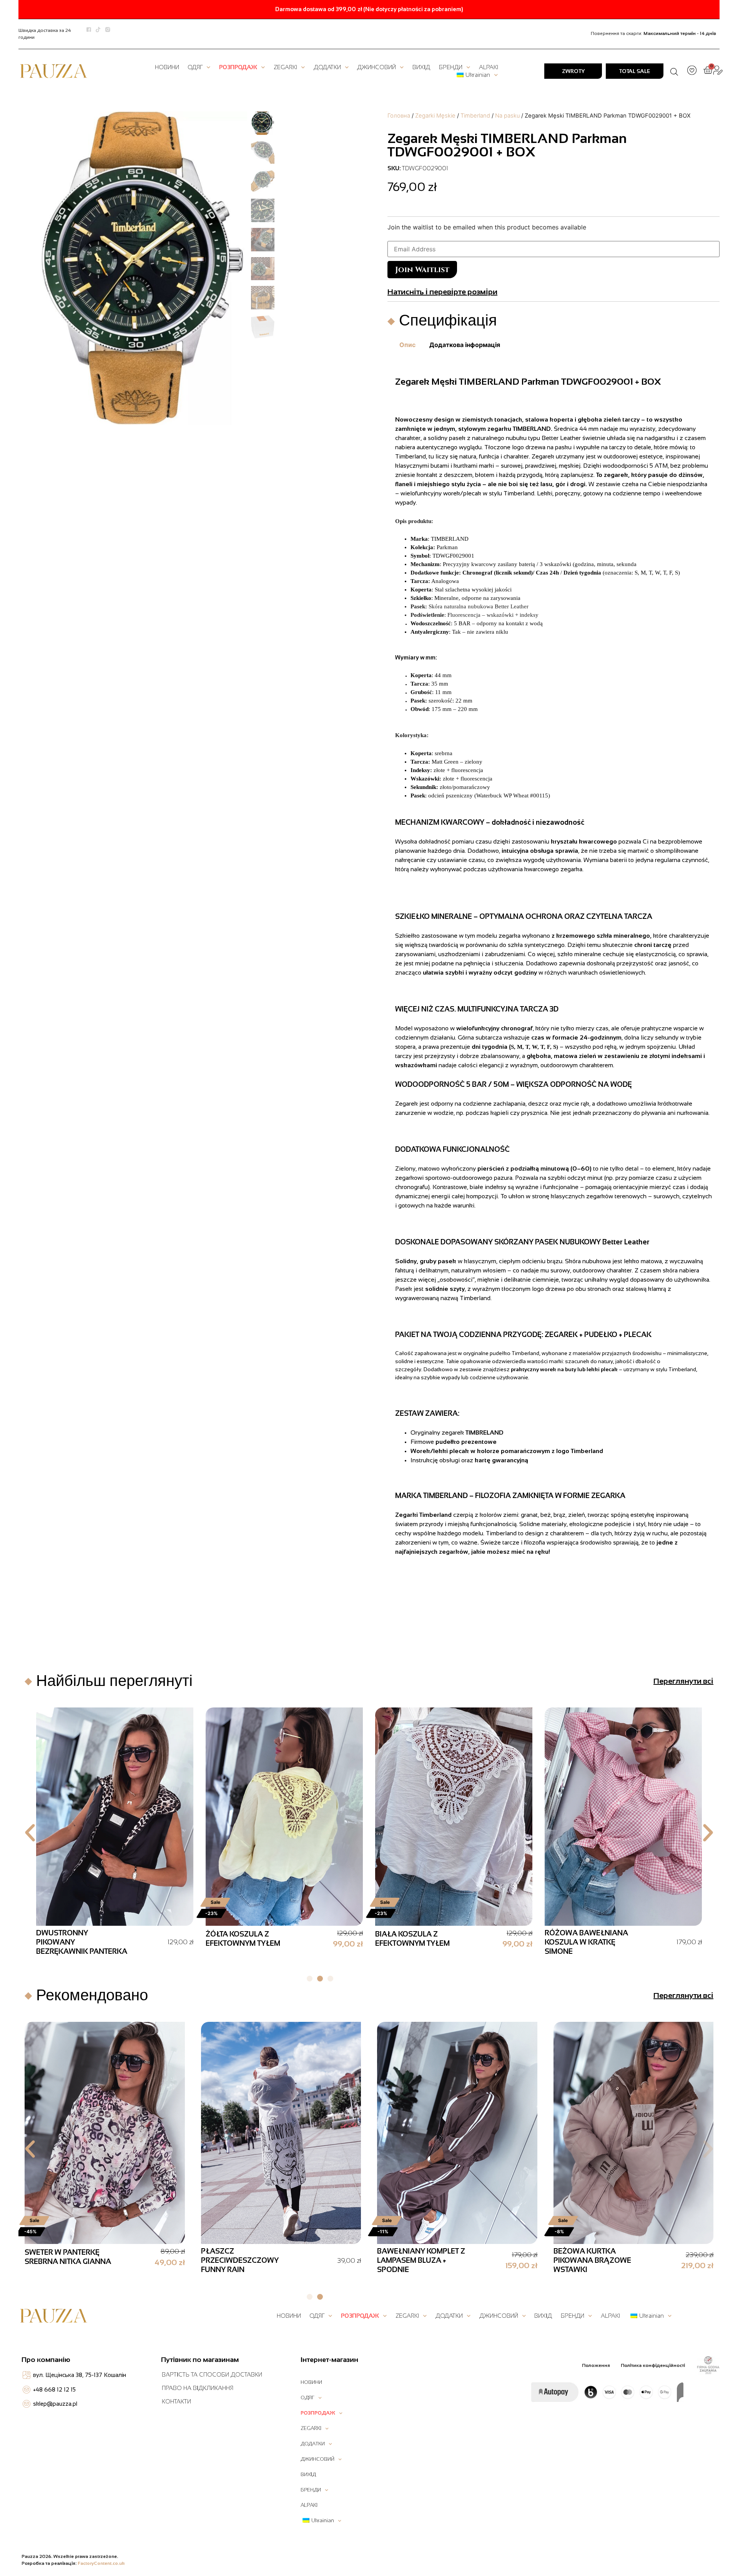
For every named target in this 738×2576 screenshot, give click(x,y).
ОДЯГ (195, 67)
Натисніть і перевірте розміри (442, 292)
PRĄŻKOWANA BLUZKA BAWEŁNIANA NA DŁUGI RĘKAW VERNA (67, 2260)
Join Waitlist (422, 270)
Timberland (475, 116)
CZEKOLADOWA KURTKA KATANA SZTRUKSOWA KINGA (80, 1942)
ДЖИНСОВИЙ (376, 67)
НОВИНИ (167, 67)
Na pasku (507, 116)
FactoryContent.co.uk (101, 2563)
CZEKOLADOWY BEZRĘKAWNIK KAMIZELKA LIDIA (236, 1942)
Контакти (176, 2401)
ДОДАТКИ (327, 67)
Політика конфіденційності (653, 2365)
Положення (596, 2365)
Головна (399, 116)
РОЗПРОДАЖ (238, 67)
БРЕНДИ (451, 67)
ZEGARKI (285, 67)
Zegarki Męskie (435, 116)
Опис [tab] (407, 345)
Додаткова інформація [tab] (465, 345)
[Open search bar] (674, 71)
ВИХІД (421, 67)
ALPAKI (489, 67)
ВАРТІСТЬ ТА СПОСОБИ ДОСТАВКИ (212, 2374)
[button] (30, 1833)
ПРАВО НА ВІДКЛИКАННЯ (198, 2388)
